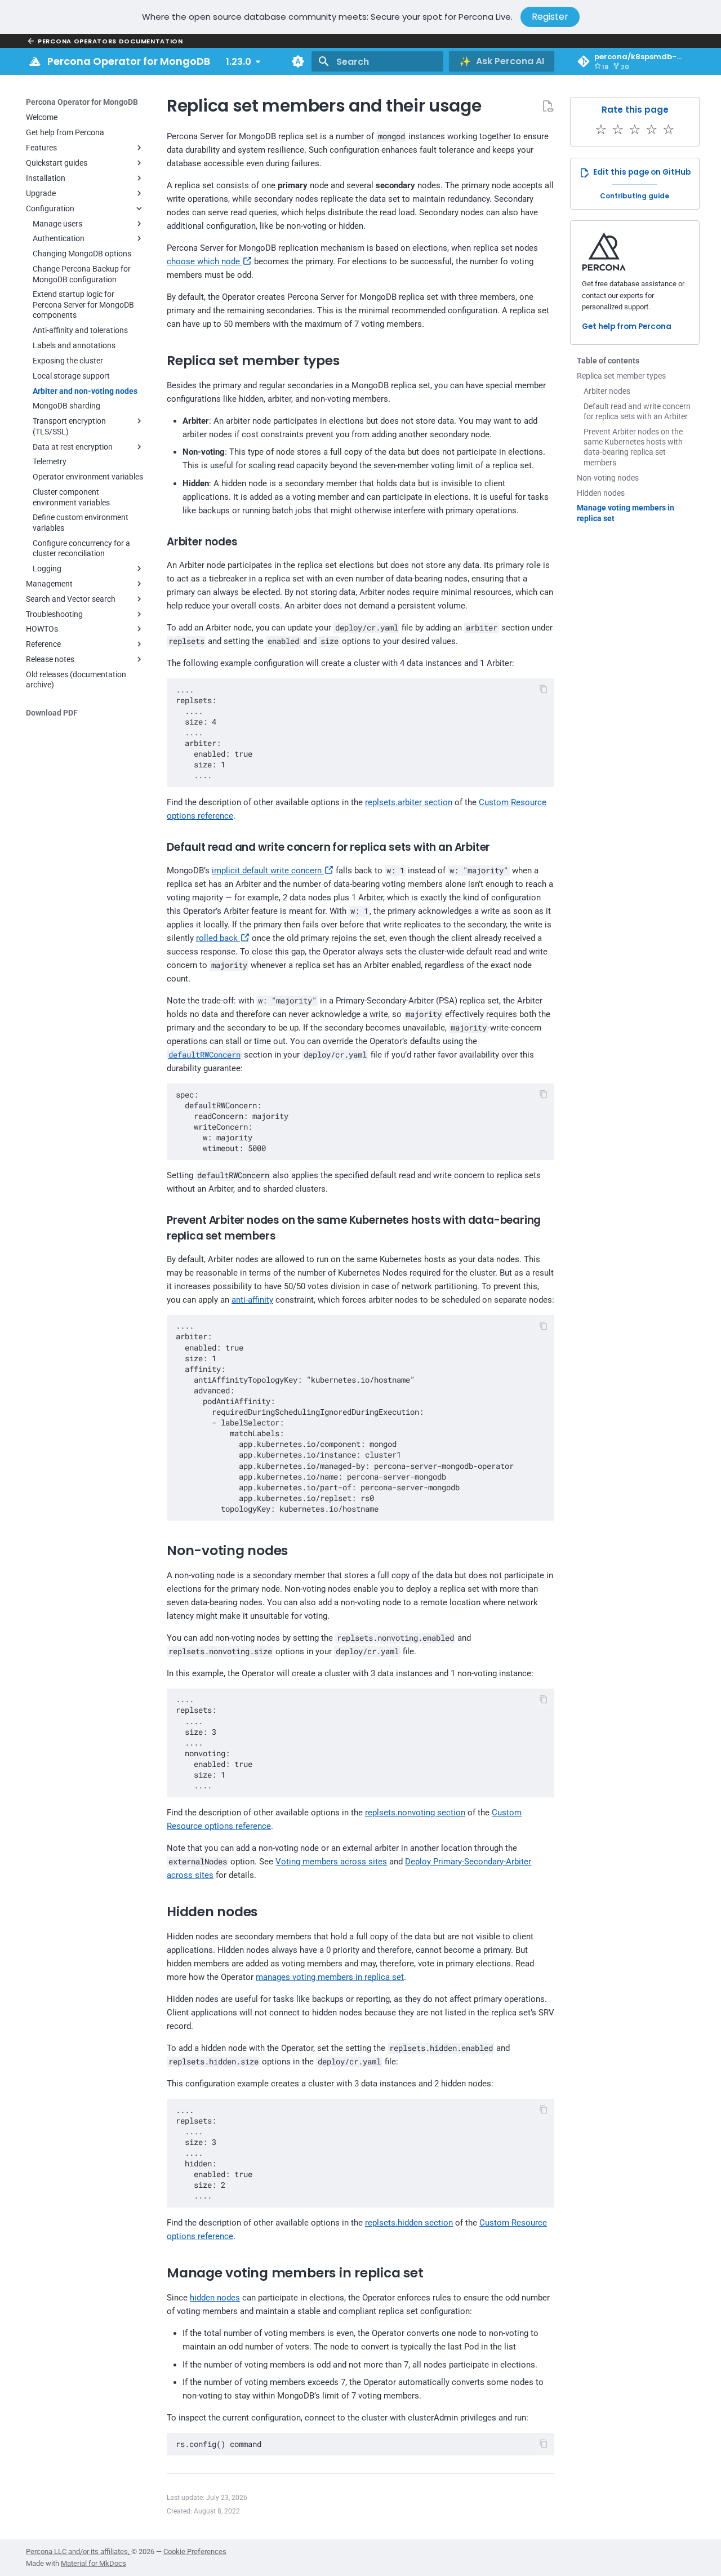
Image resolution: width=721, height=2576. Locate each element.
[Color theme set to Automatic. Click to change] (298, 61)
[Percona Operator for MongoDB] (35, 61)
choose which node (204, 261)
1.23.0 (239, 62)
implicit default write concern (268, 870)
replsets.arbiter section (409, 802)
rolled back (218, 938)
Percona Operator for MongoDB (82, 102)
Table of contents (608, 361)
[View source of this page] (548, 106)
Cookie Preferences (195, 2551)
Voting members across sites (331, 1862)
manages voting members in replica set (330, 1977)
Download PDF (52, 713)
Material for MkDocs (94, 2563)
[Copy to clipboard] (544, 689)
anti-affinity (252, 1300)
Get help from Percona (627, 327)
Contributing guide (635, 196)
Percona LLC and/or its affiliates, (79, 2551)
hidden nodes (215, 2298)
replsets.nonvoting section (415, 1813)
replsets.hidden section (409, 2223)
